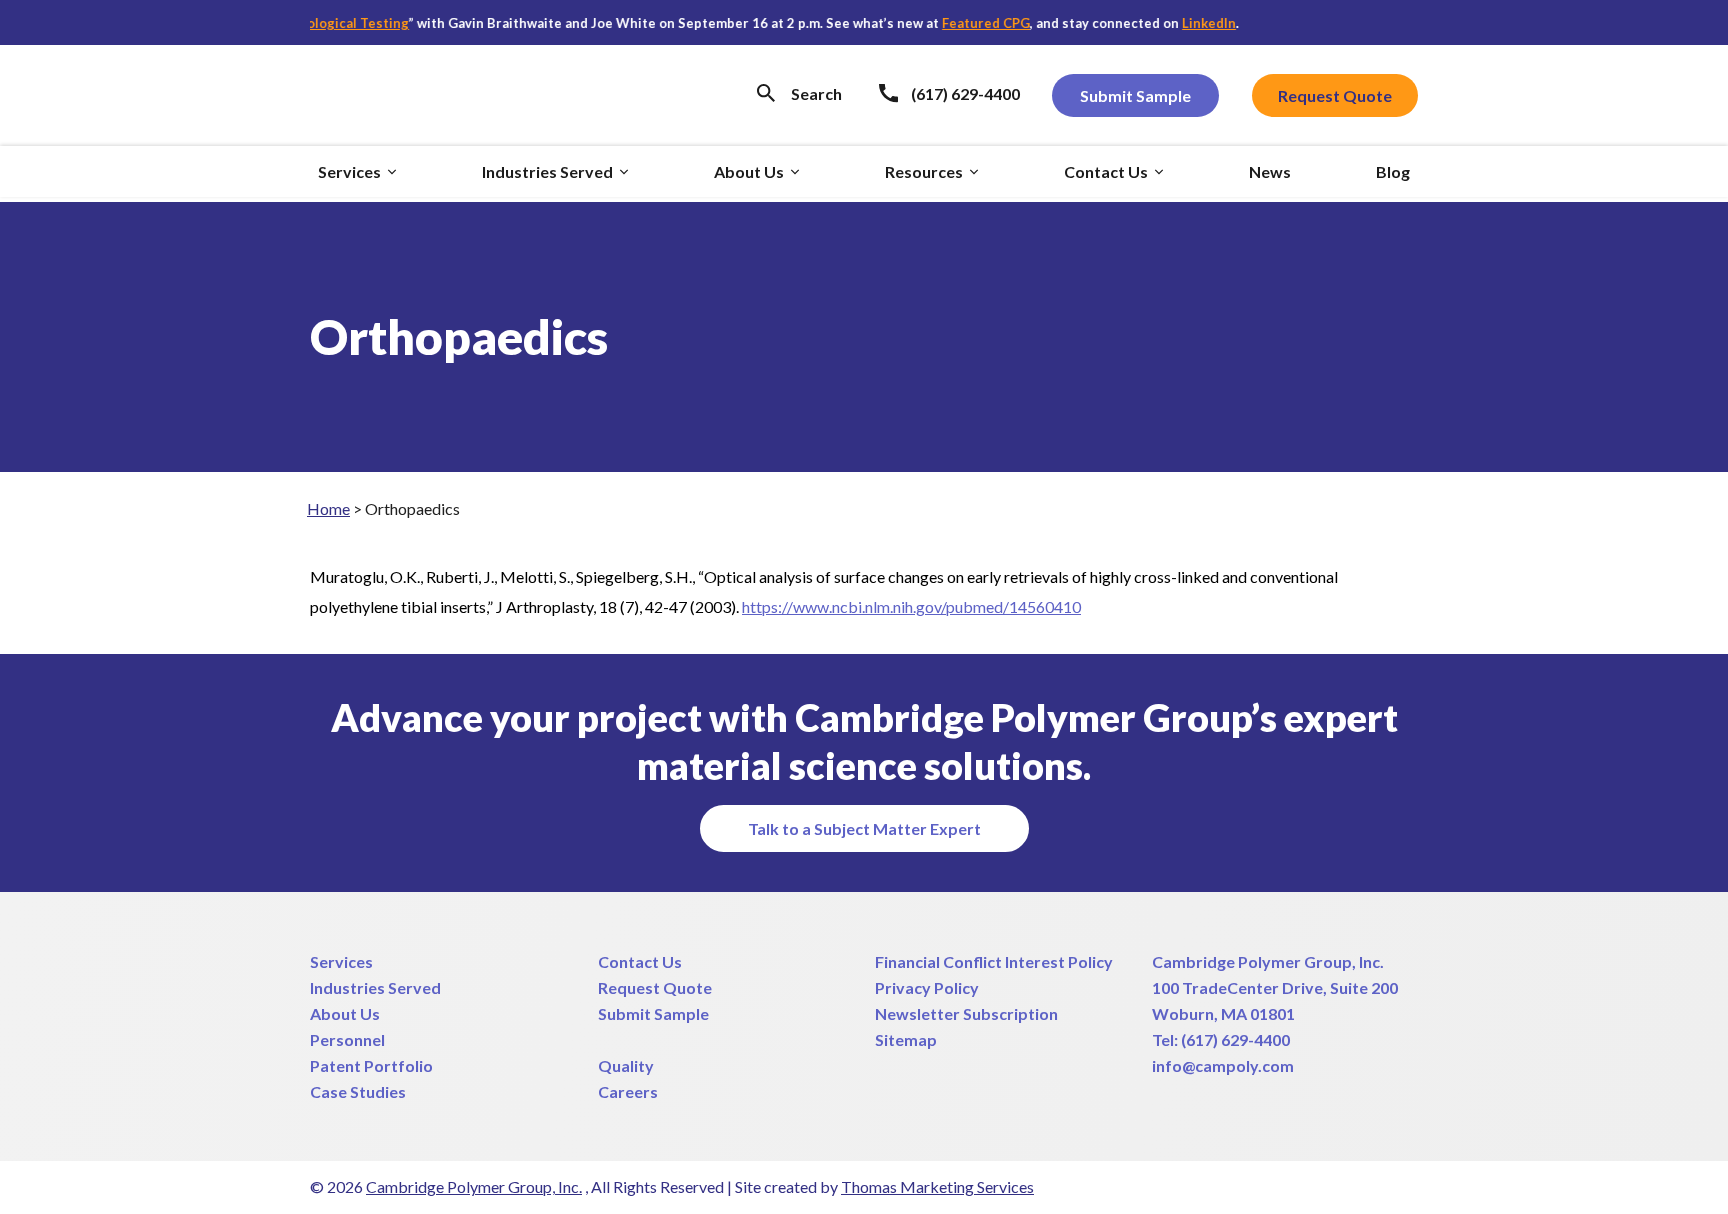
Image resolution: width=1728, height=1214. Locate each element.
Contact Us (640, 961)
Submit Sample (653, 1013)
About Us (345, 1013)
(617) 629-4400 (1235, 1039)
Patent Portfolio (371, 1065)
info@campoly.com (1223, 1065)
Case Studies (358, 1091)
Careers (628, 1091)
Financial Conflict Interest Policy (994, 961)
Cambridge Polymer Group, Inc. (1268, 961)
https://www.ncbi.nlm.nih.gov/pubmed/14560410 (911, 606)
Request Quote (655, 987)
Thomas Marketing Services (937, 1186)
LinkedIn (1190, 23)
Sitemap (906, 1039)
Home (328, 508)
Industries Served (375, 987)
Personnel (347, 1039)
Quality (626, 1065)
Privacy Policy (927, 987)
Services (341, 961)
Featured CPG (967, 23)
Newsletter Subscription (966, 1013)
